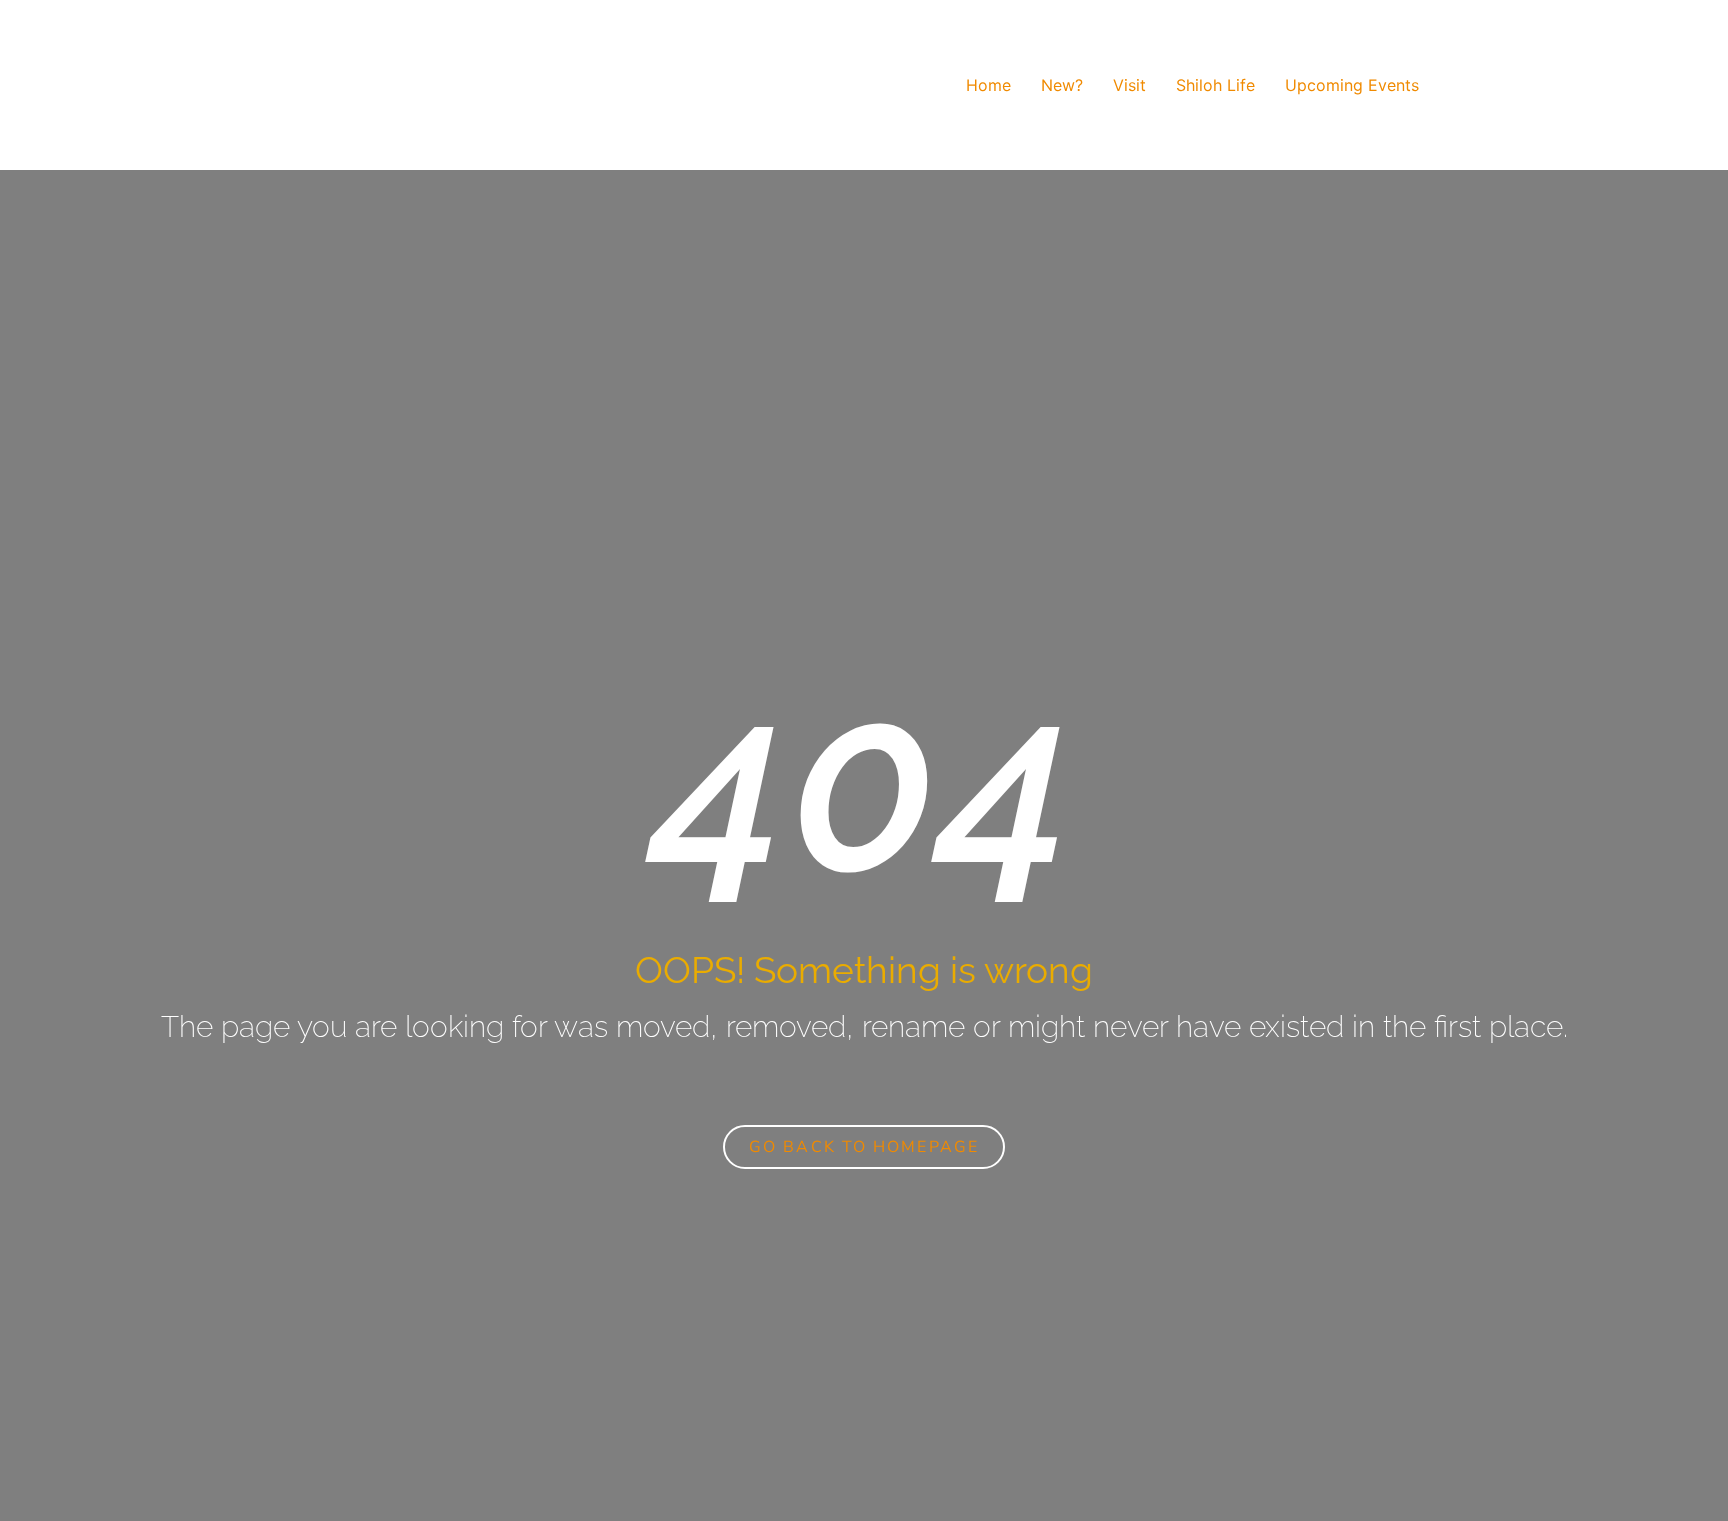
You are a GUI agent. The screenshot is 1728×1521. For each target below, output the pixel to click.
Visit (1129, 85)
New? (1062, 85)
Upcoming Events (1352, 85)
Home (988, 85)
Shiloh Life (1215, 85)
